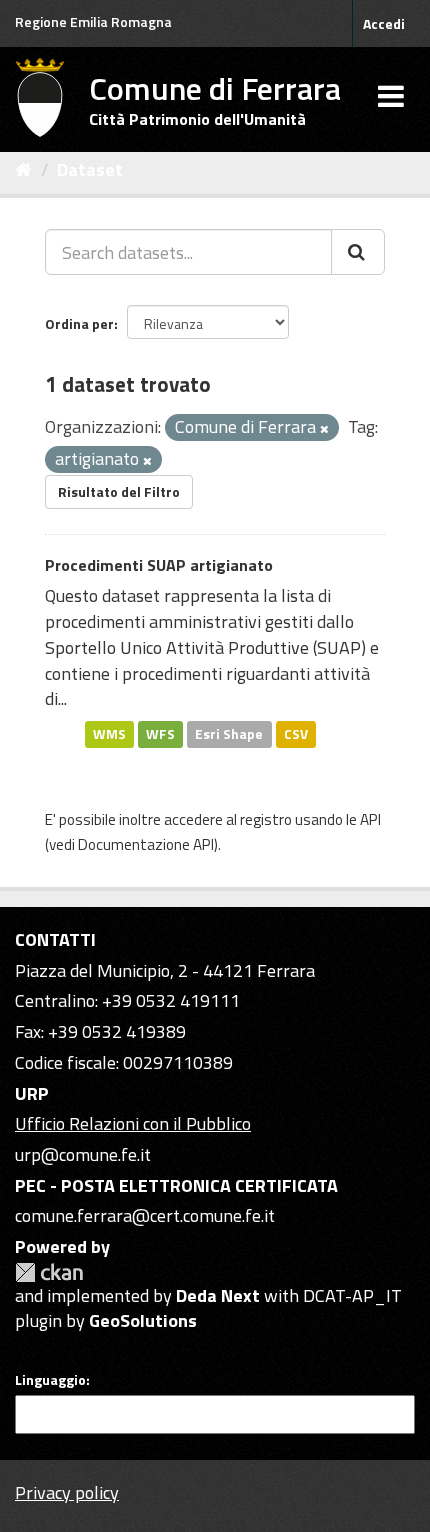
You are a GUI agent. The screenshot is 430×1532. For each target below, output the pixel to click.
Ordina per (79, 323)
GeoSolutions (143, 1320)
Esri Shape (229, 734)
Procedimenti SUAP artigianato (159, 565)
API (370, 819)
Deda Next (218, 1295)
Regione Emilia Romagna (93, 21)
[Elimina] (324, 429)
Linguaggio (50, 1380)
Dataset (90, 169)
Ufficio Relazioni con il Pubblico (133, 1123)
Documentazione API (146, 844)
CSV (296, 734)
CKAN (49, 1272)
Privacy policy (67, 1492)
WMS (109, 734)
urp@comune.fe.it (83, 1154)
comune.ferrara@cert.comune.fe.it (145, 1215)
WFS (160, 734)
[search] (358, 252)
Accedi (384, 23)
